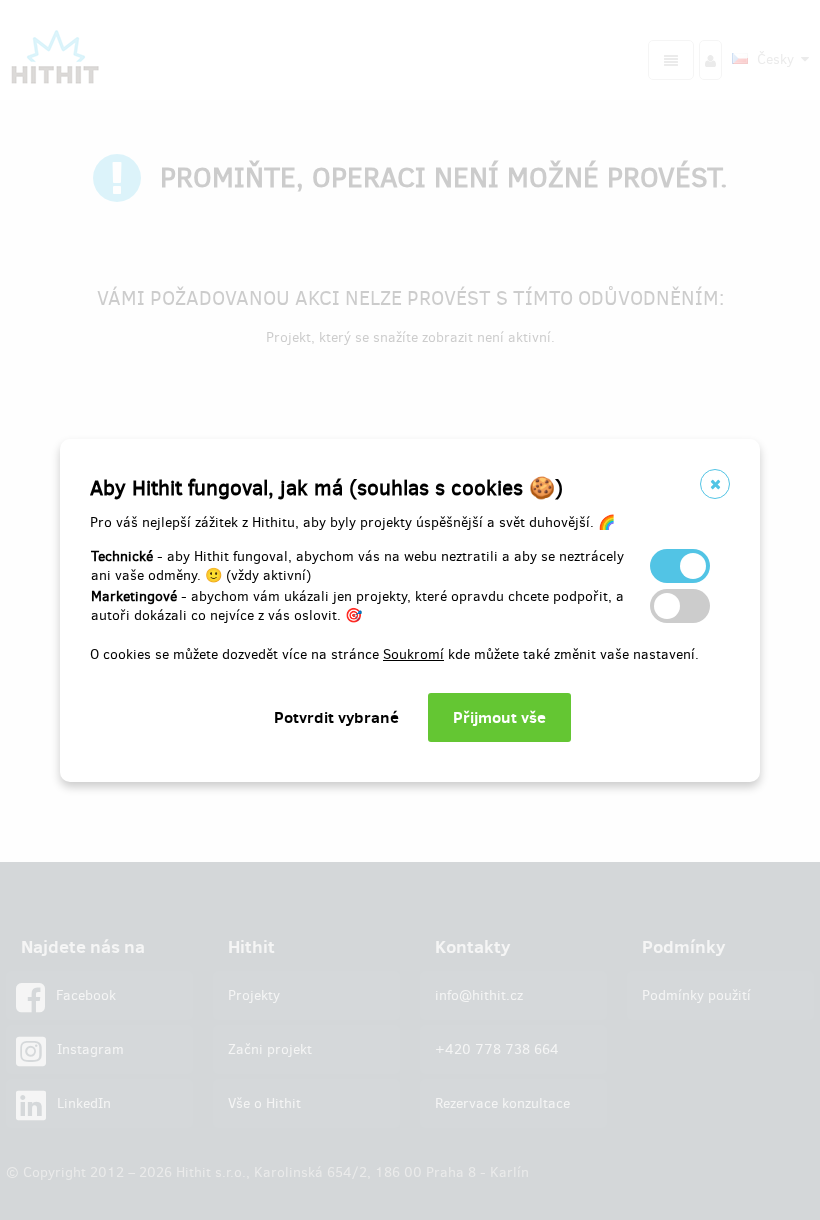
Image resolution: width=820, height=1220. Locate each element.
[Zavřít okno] (715, 484)
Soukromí (413, 654)
